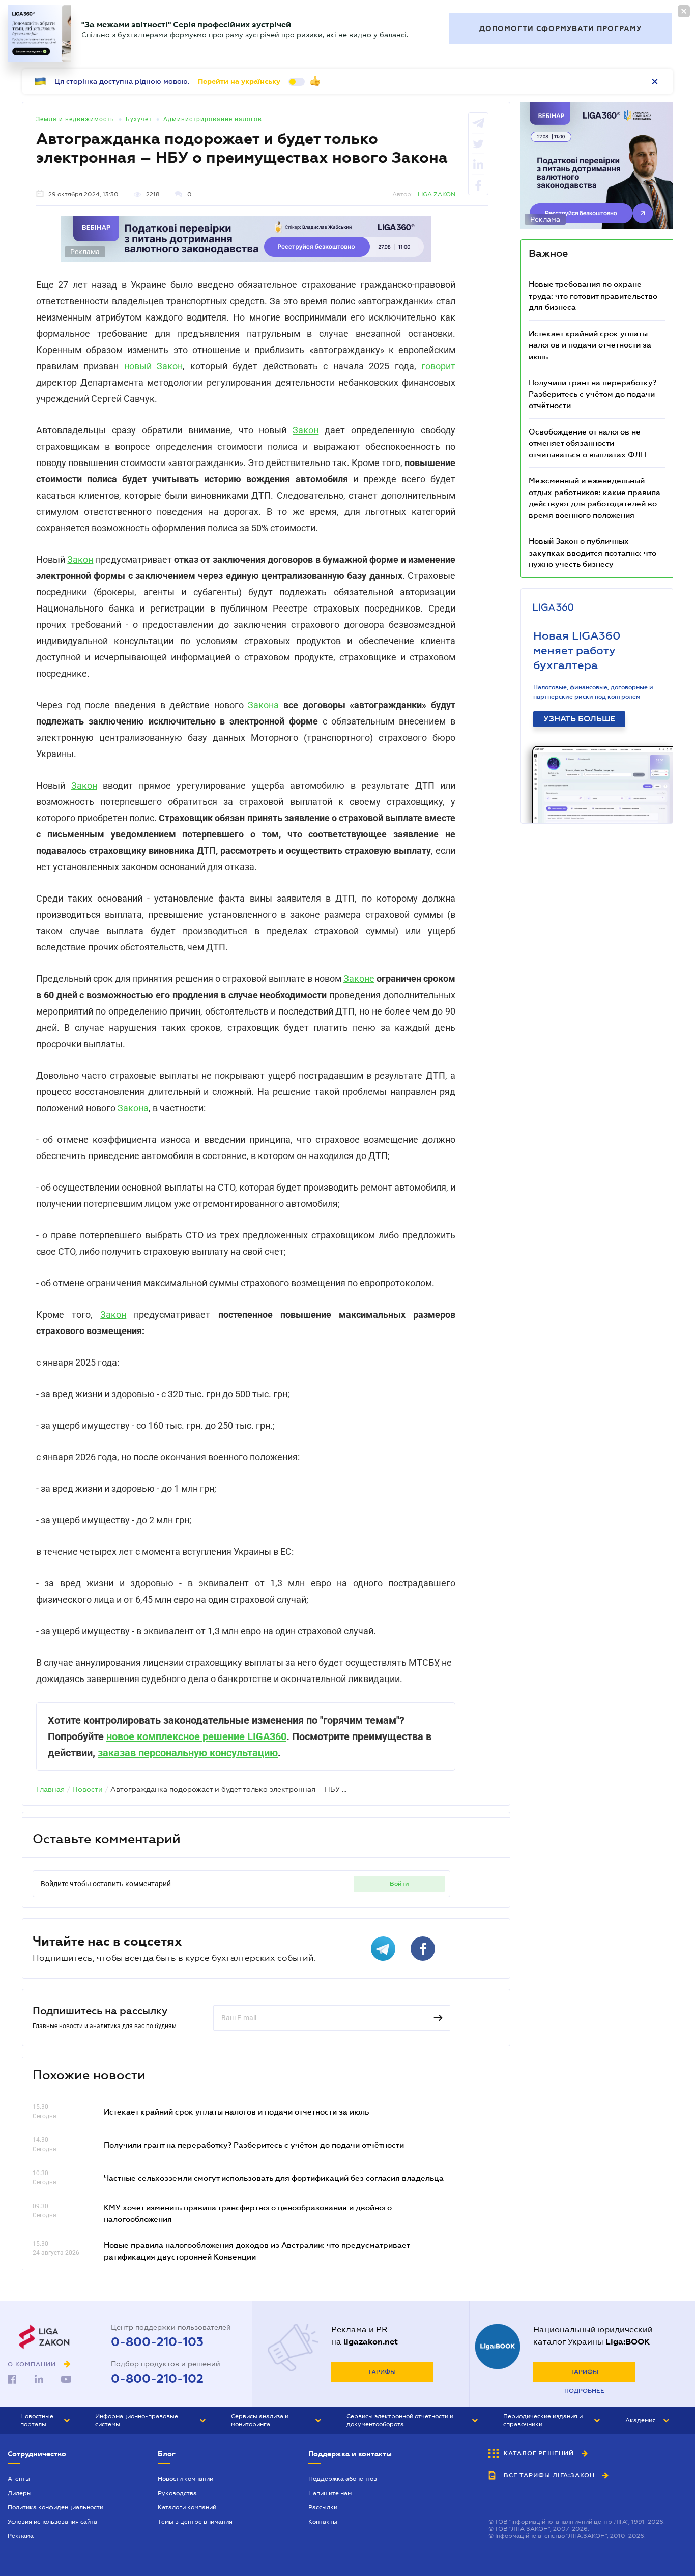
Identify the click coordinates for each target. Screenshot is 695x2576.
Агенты (19, 2479)
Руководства (177, 2493)
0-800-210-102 (157, 2379)
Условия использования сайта (52, 2522)
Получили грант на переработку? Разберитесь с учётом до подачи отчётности (254, 2145)
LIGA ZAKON (437, 194)
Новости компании (185, 2479)
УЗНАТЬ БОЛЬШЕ (579, 719)
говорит (438, 366)
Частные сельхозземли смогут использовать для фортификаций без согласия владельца (274, 2178)
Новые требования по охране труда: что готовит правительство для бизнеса (593, 295)
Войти (399, 1884)
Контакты (323, 2522)
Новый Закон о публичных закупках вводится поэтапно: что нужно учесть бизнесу (592, 552)
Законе (359, 979)
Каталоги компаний (187, 2507)
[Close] (684, 11)
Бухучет (139, 119)
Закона (263, 705)
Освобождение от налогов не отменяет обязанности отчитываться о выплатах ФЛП (587, 443)
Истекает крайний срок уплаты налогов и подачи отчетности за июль (236, 2111)
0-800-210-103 (157, 2342)
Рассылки (323, 2507)
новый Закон (153, 366)
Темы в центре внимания (195, 2522)
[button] (45, 2420)
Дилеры (20, 2493)
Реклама (21, 2536)
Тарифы (382, 2372)
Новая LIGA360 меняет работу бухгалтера (577, 650)
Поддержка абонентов (343, 2479)
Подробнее (584, 2391)
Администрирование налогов (213, 119)
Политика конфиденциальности (55, 2507)
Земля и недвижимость (75, 119)
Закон (306, 430)
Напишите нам (330, 2493)
